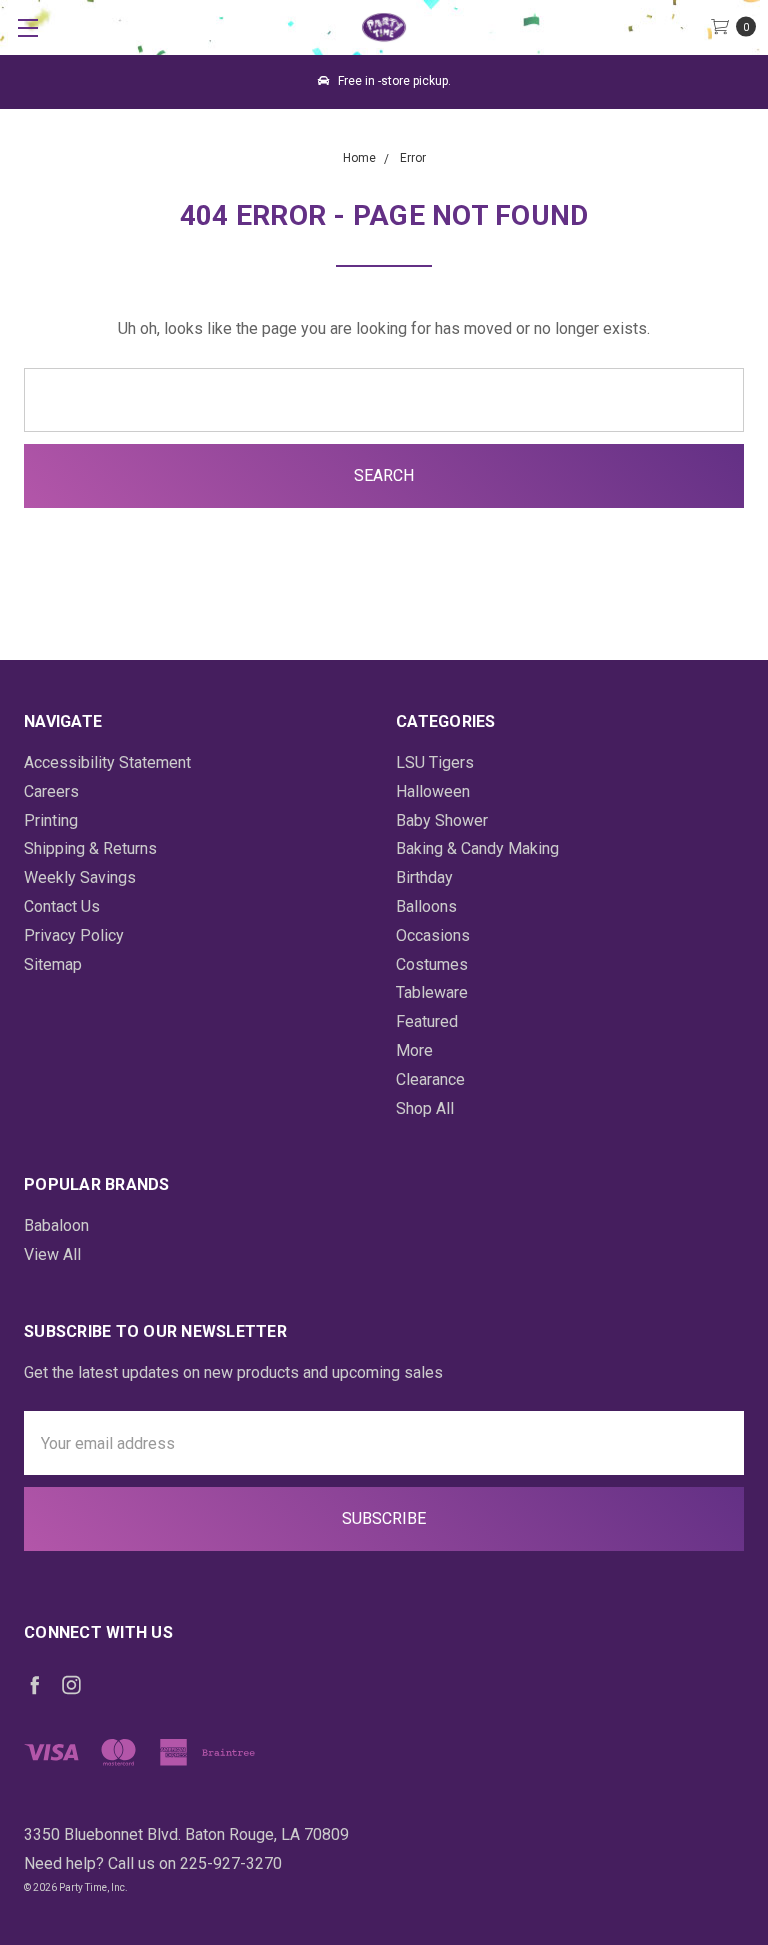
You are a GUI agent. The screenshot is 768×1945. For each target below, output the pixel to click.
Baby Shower (442, 820)
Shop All (425, 1108)
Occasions (433, 935)
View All (52, 1254)
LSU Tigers (435, 762)
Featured (427, 1021)
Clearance (430, 1079)
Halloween (433, 791)
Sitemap (53, 964)
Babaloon (56, 1225)
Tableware (432, 992)
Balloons (426, 906)
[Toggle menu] (27, 27)
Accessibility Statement (107, 762)
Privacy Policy (74, 935)
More (414, 1050)
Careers (51, 791)
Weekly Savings (80, 877)
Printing (51, 820)
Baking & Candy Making (477, 848)
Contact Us (62, 906)
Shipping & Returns (90, 848)
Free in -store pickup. (393, 81)
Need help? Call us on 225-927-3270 (153, 1863)
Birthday (424, 877)
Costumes (432, 964)
